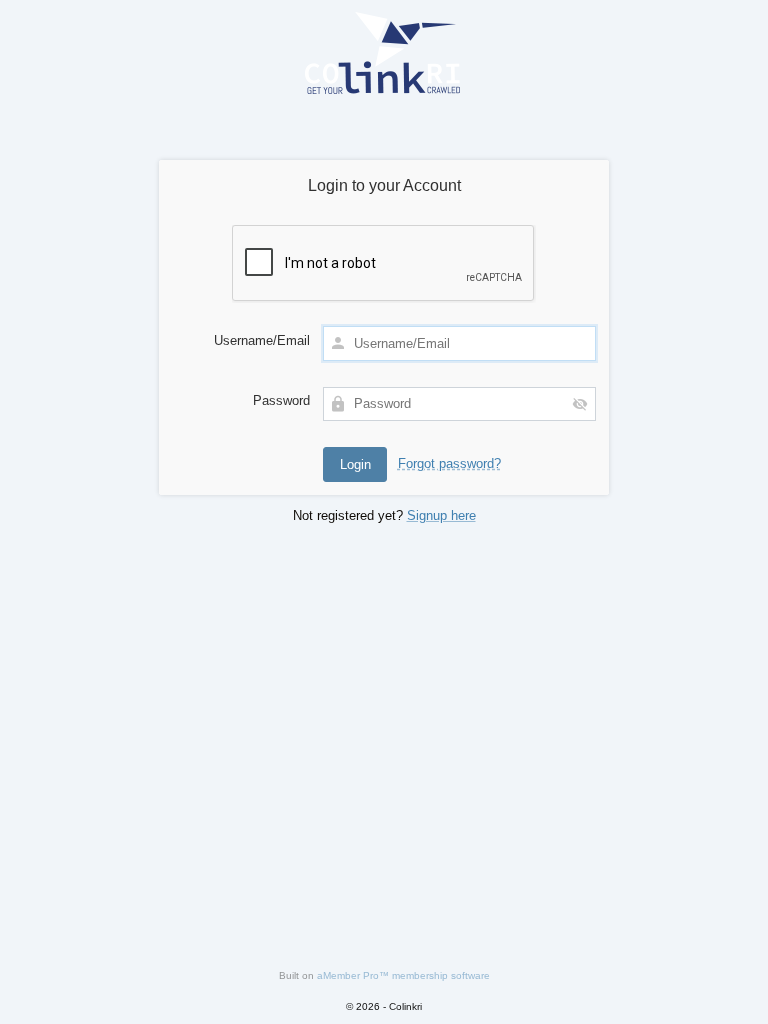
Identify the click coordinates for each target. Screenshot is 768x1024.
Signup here (441, 515)
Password (281, 400)
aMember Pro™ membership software (403, 975)
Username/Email (262, 340)
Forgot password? (449, 463)
